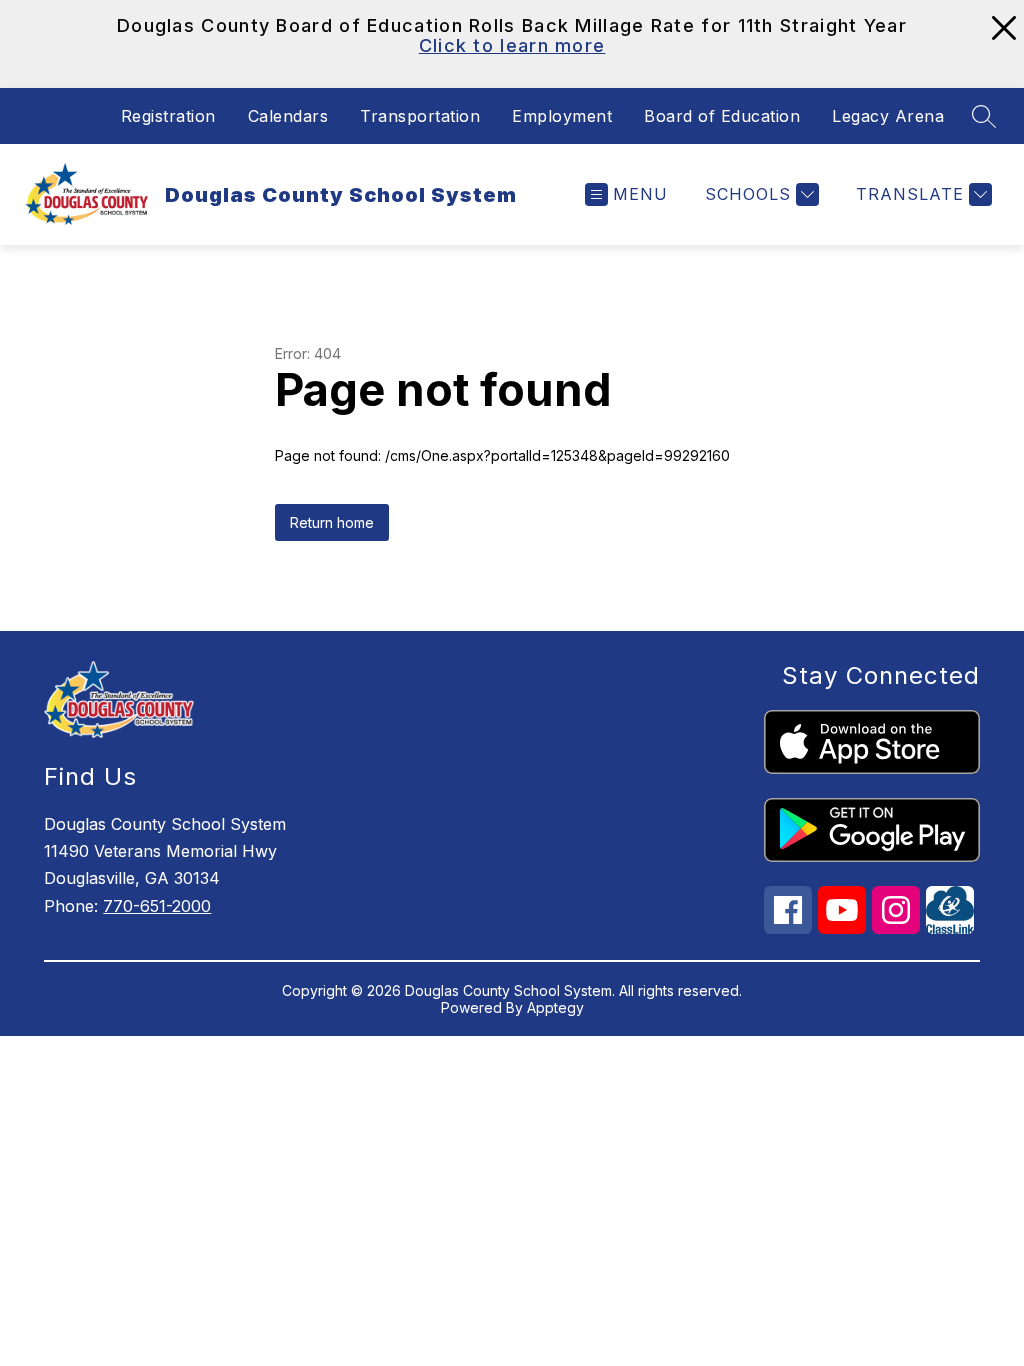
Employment (562, 116)
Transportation (420, 116)
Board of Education (722, 116)
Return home (332, 522)
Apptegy (555, 1007)
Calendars (288, 116)
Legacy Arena (888, 116)
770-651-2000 (157, 906)
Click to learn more (512, 45)
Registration (168, 116)
